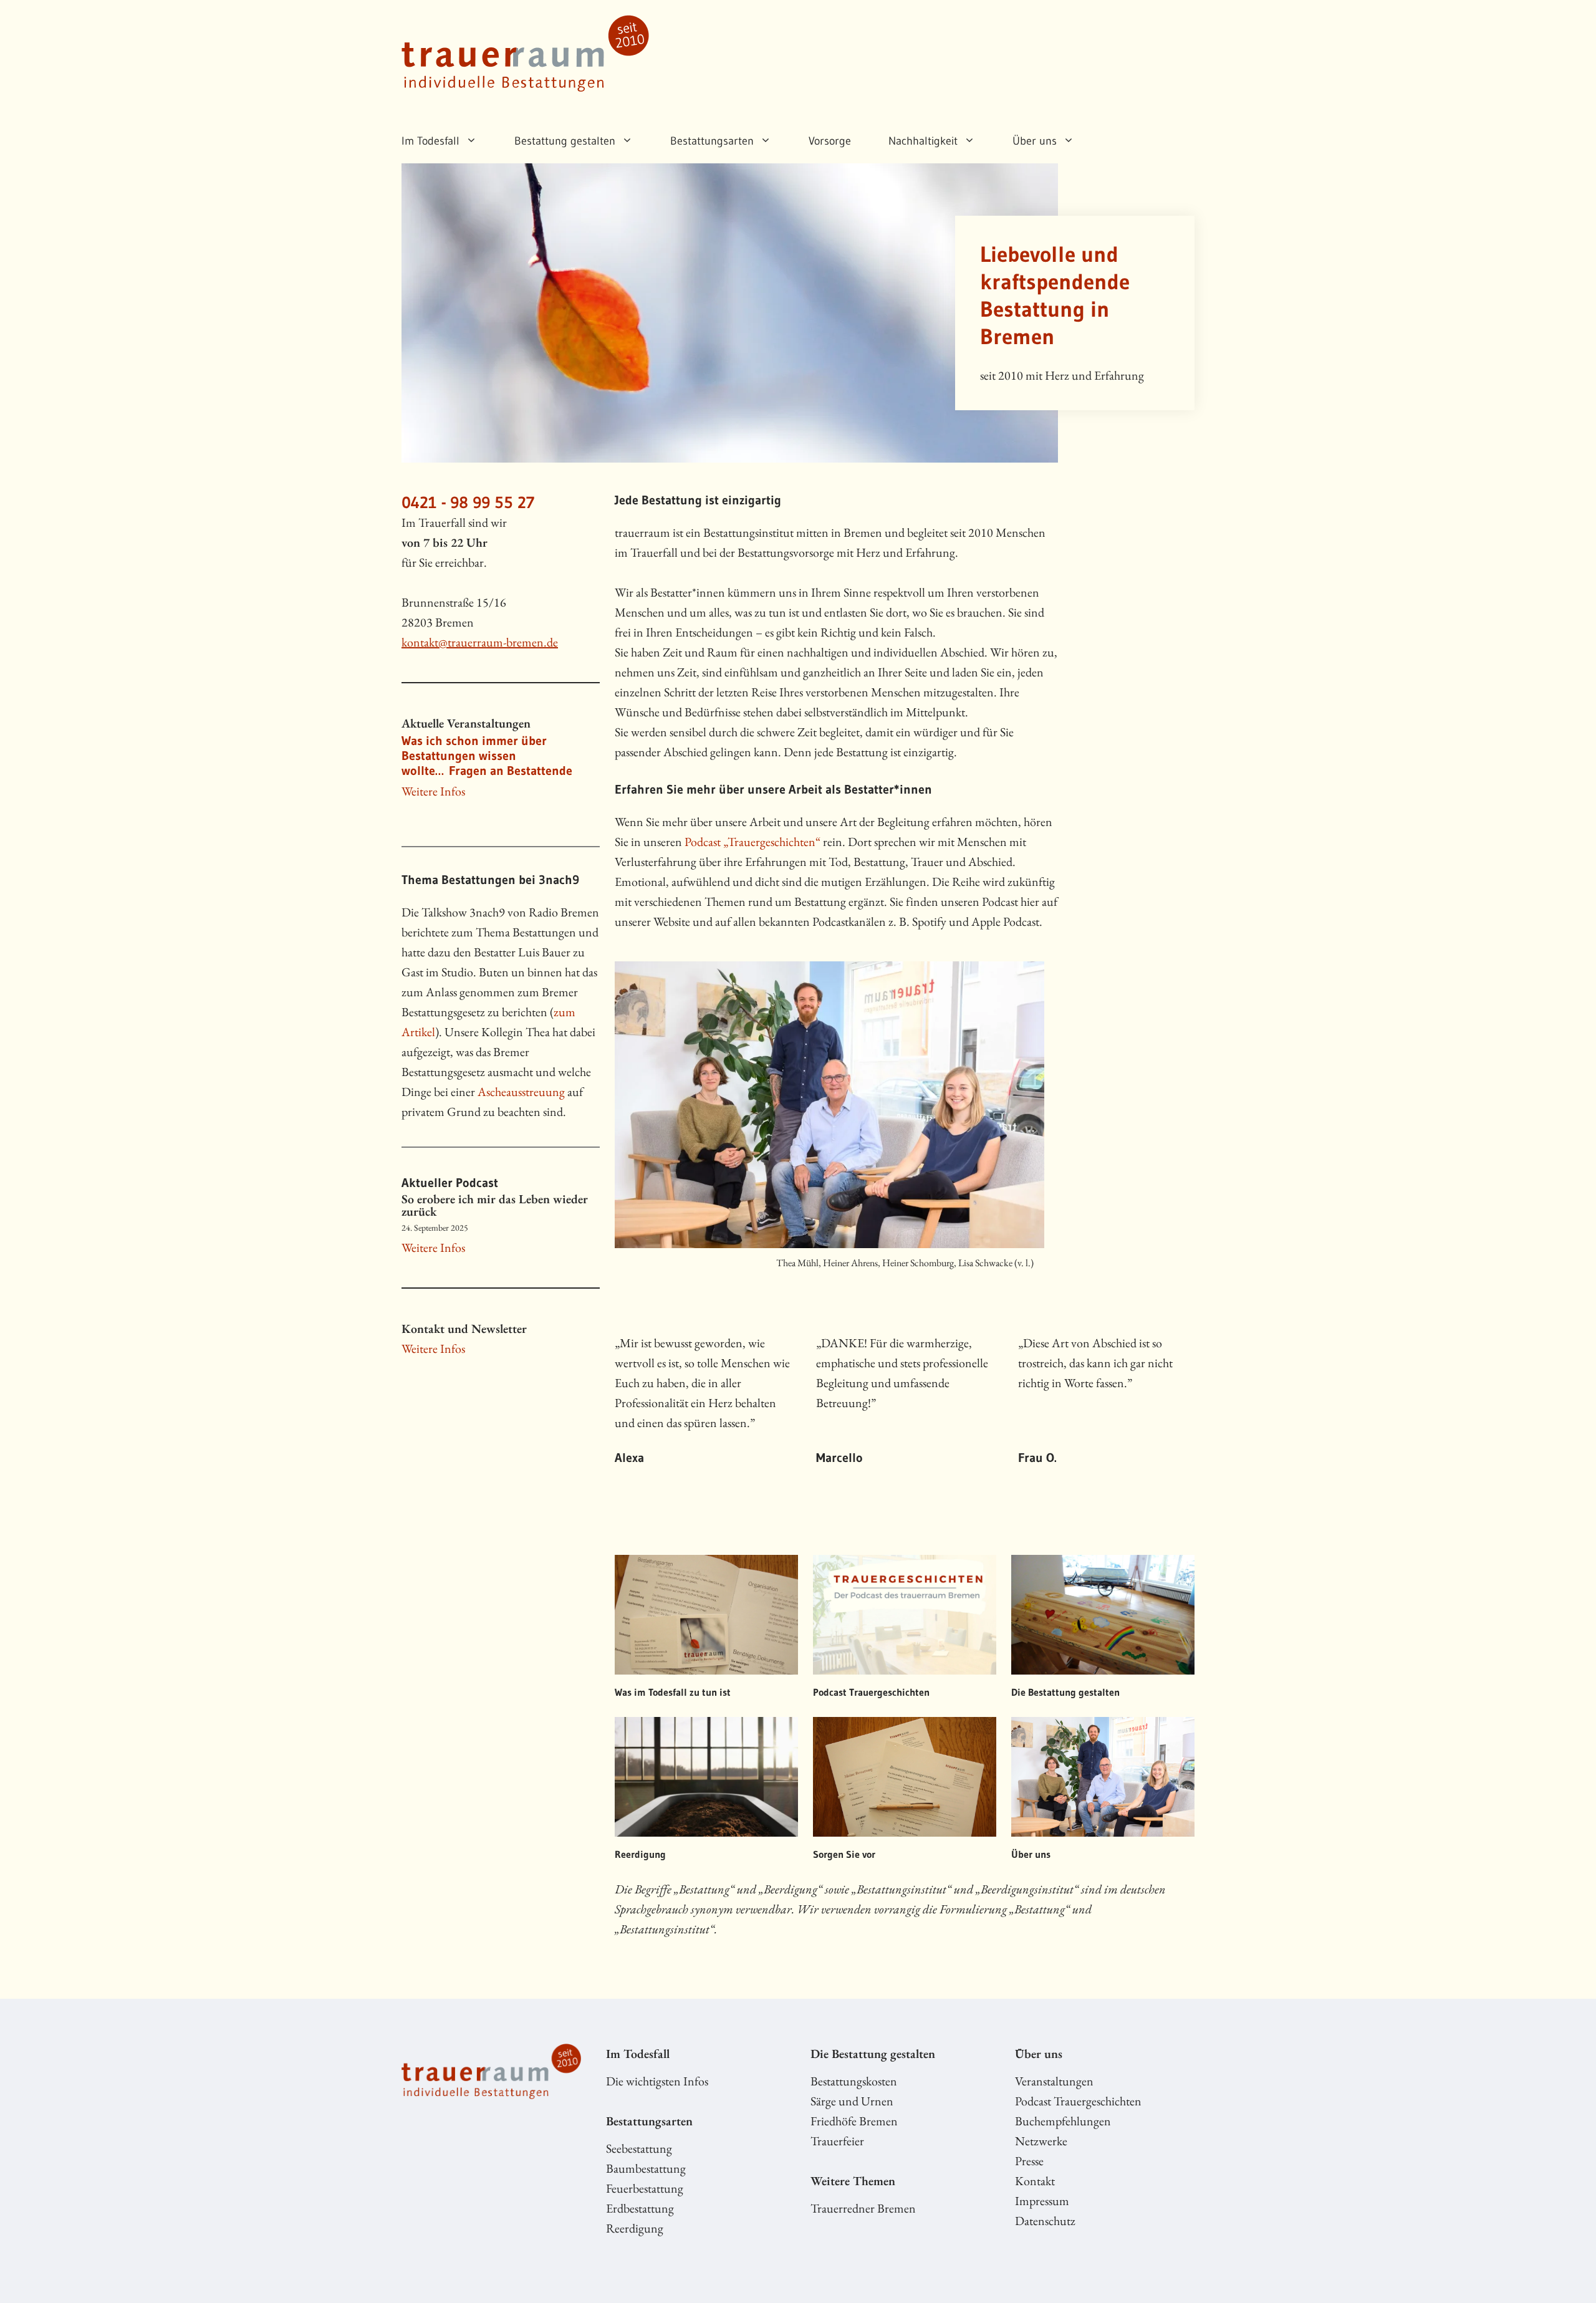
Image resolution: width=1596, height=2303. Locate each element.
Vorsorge (830, 141)
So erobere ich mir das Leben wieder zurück (495, 1205)
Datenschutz (1045, 2221)
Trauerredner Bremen (863, 2208)
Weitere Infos (433, 791)
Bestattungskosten (854, 2081)
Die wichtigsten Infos (657, 2081)
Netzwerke (1041, 2141)
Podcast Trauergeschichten (1078, 2101)
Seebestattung (639, 2148)
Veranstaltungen (1054, 2081)
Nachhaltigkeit (923, 141)
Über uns (1035, 141)
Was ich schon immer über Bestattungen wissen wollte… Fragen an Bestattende (487, 756)
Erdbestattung (640, 2208)
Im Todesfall (430, 141)
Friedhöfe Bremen (854, 2121)
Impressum (1042, 2201)
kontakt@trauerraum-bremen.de (480, 642)
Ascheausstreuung (521, 1092)
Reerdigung (635, 2228)
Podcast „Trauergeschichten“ (752, 842)
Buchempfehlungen (1063, 2121)
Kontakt (1035, 2181)
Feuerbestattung (645, 2188)
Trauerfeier (837, 2141)
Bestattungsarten (712, 141)
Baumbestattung (646, 2168)
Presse (1029, 2161)
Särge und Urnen (852, 2101)
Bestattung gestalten (565, 141)
